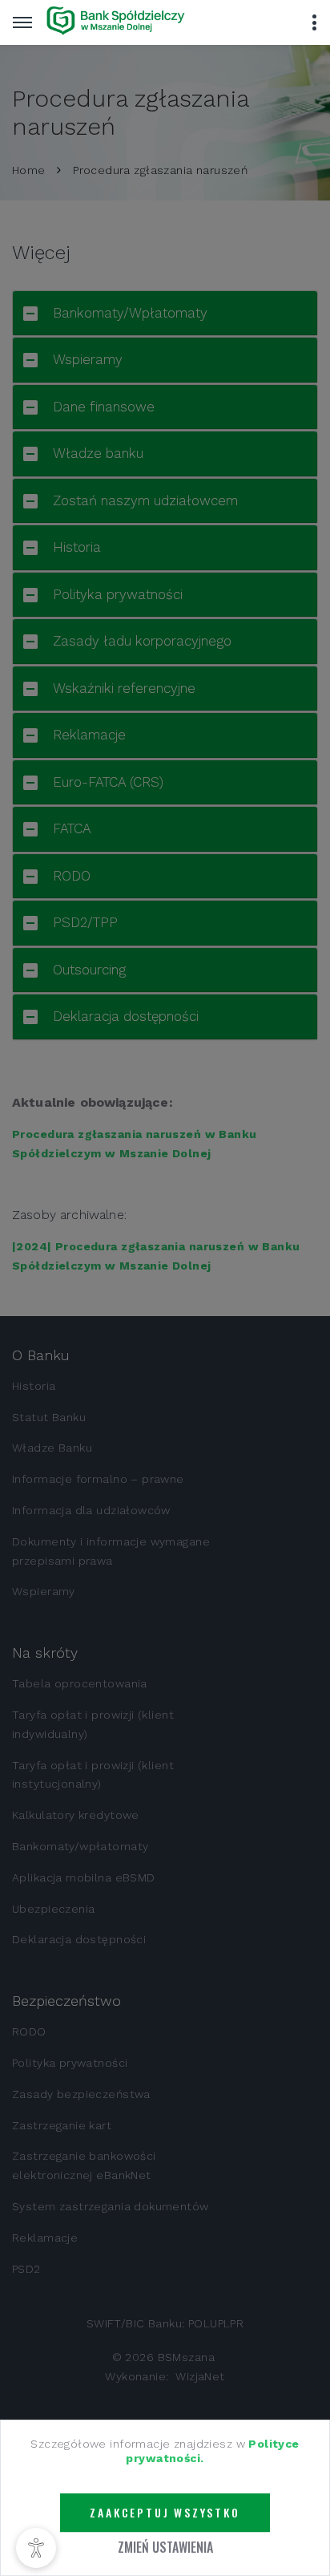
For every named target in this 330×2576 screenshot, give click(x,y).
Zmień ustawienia (165, 2547)
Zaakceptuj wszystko (165, 2513)
